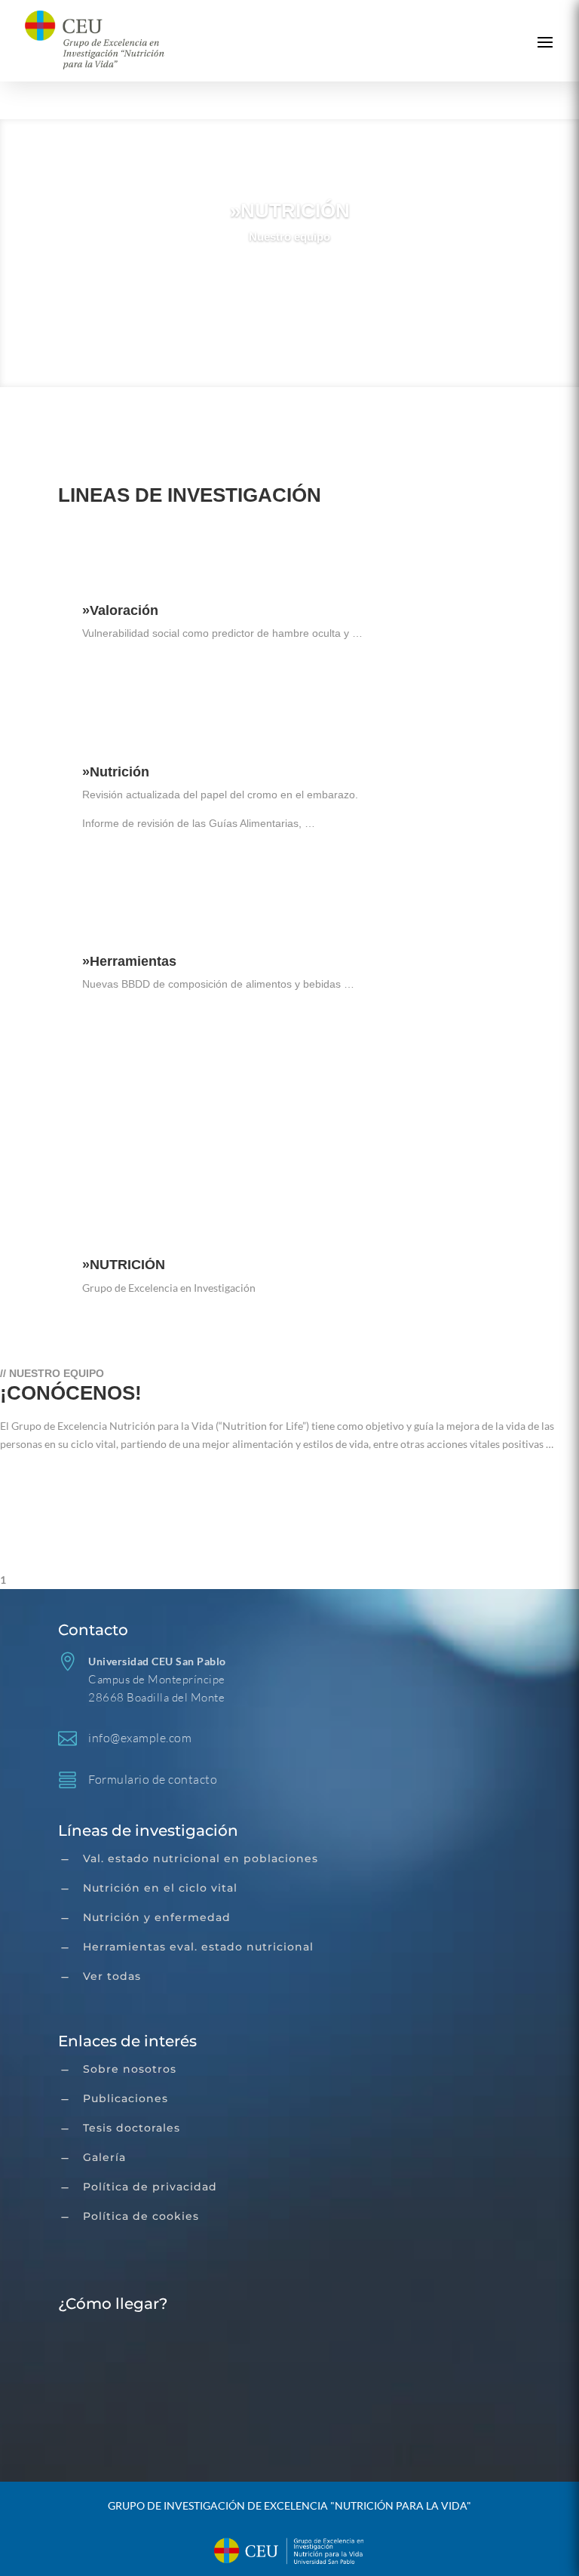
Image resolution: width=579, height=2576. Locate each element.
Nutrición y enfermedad (157, 1917)
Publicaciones (126, 2098)
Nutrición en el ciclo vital (160, 1888)
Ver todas (112, 1976)
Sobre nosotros (130, 2069)
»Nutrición (116, 772)
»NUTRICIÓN (290, 211)
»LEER (38, 1481)
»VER (100, 1127)
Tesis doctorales (132, 2128)
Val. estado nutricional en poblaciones (201, 1858)
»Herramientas (129, 961)
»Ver (290, 280)
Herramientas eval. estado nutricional (198, 1947)
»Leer (115, 677)
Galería (104, 2157)
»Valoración (120, 610)
